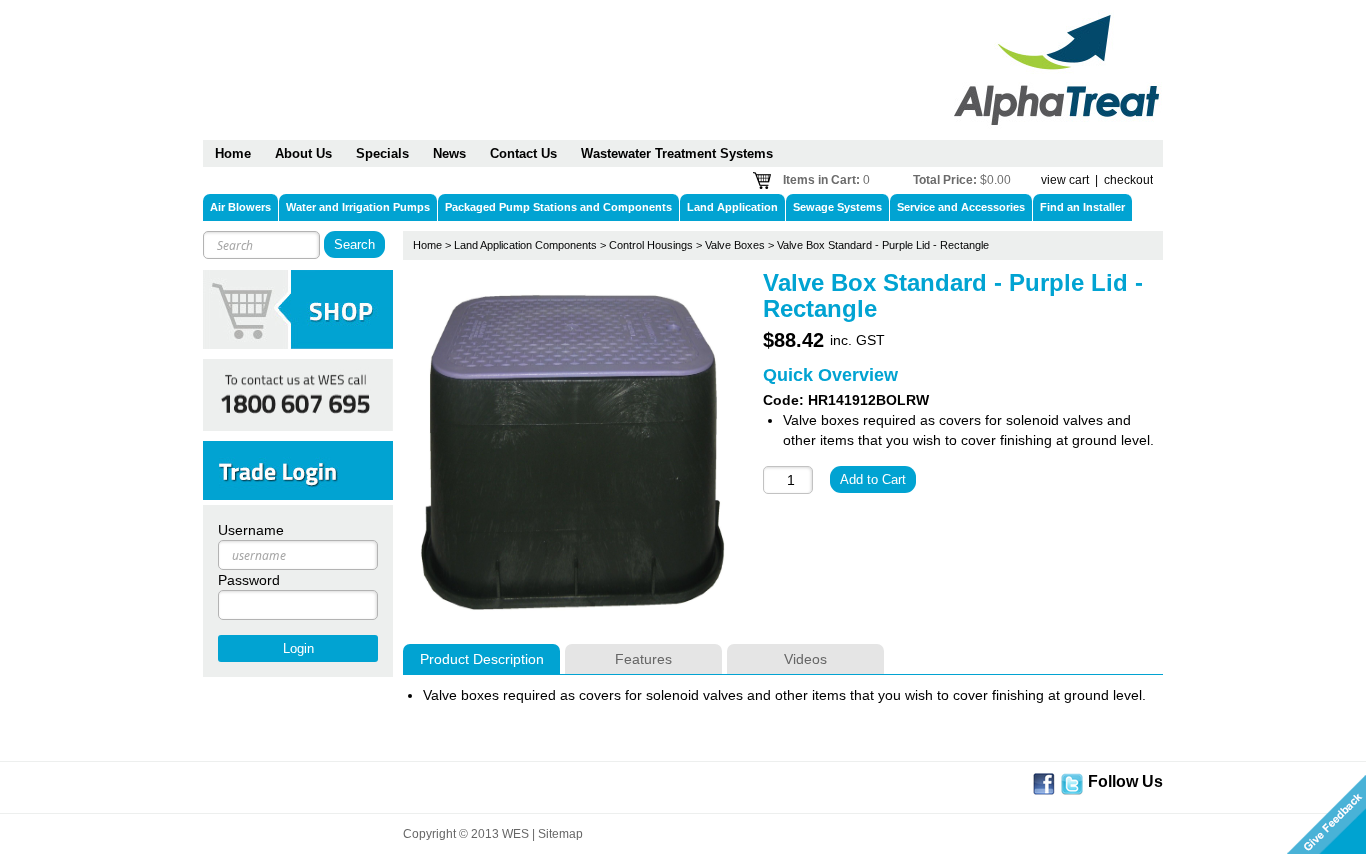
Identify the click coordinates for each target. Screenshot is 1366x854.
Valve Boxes (735, 245)
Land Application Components (525, 245)
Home (427, 245)
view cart (1065, 180)
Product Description (482, 659)
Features (643, 659)
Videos (805, 659)
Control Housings (651, 245)
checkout (1128, 180)
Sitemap (560, 834)
